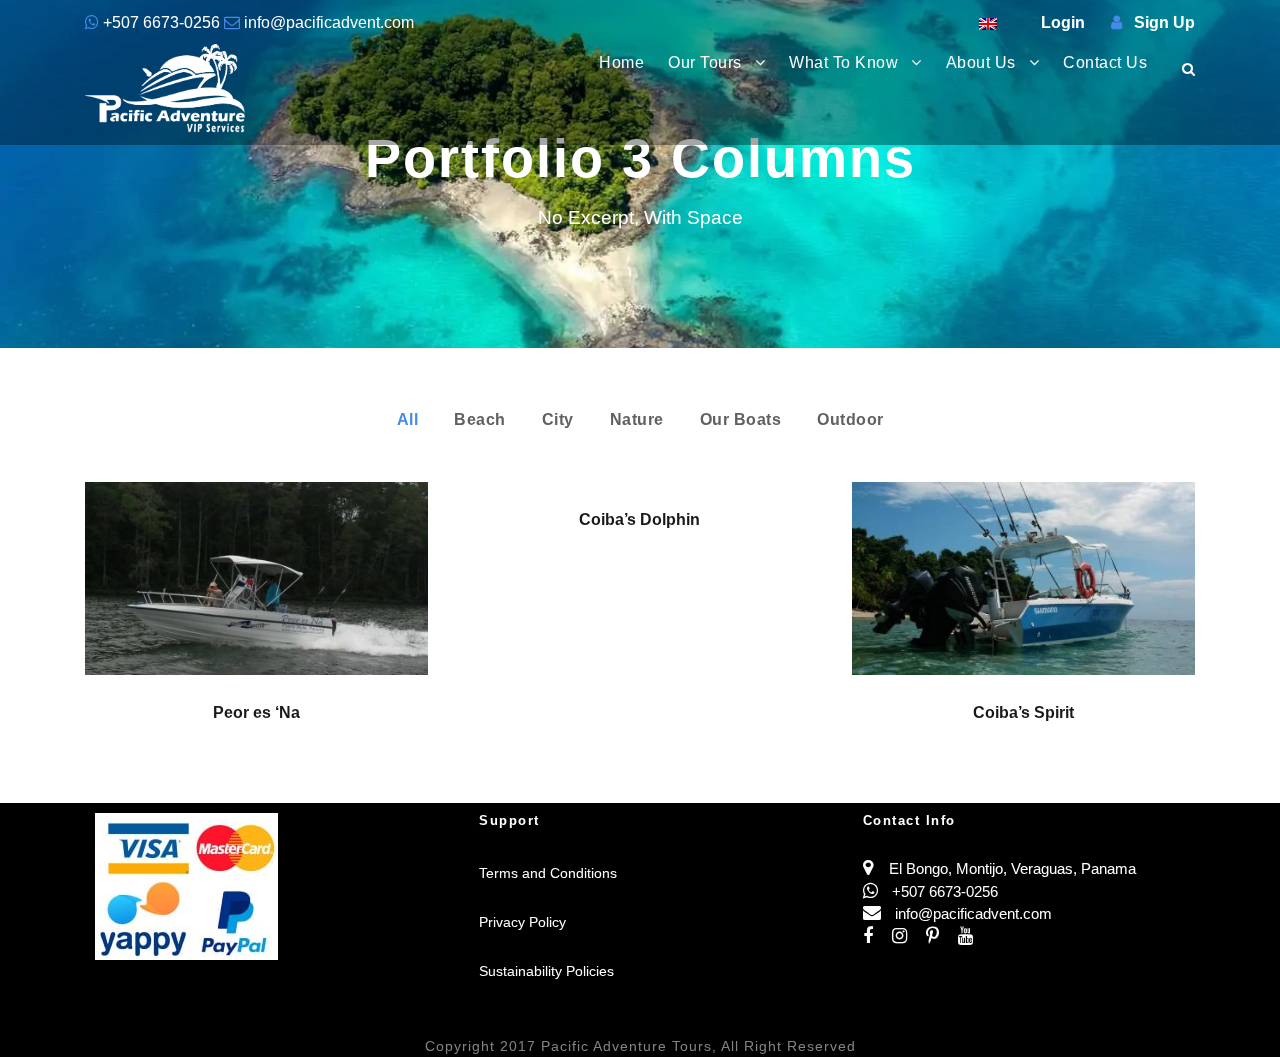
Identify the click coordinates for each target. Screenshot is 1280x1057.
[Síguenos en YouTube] (973, 936)
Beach (480, 419)
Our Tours (705, 62)
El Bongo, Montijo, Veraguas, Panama (1012, 868)
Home (621, 62)
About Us (981, 62)
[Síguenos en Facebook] (877, 936)
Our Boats (741, 419)
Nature (637, 419)
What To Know (843, 62)
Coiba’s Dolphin (639, 519)
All (408, 419)
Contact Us (1105, 62)
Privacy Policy (522, 922)
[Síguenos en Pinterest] (942, 936)
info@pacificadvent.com (327, 22)
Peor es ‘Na (256, 712)
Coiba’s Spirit (1023, 712)
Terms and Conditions (548, 873)
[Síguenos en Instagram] (909, 936)
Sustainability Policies (546, 971)
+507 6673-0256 (161, 22)
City (558, 419)
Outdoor (850, 419)
